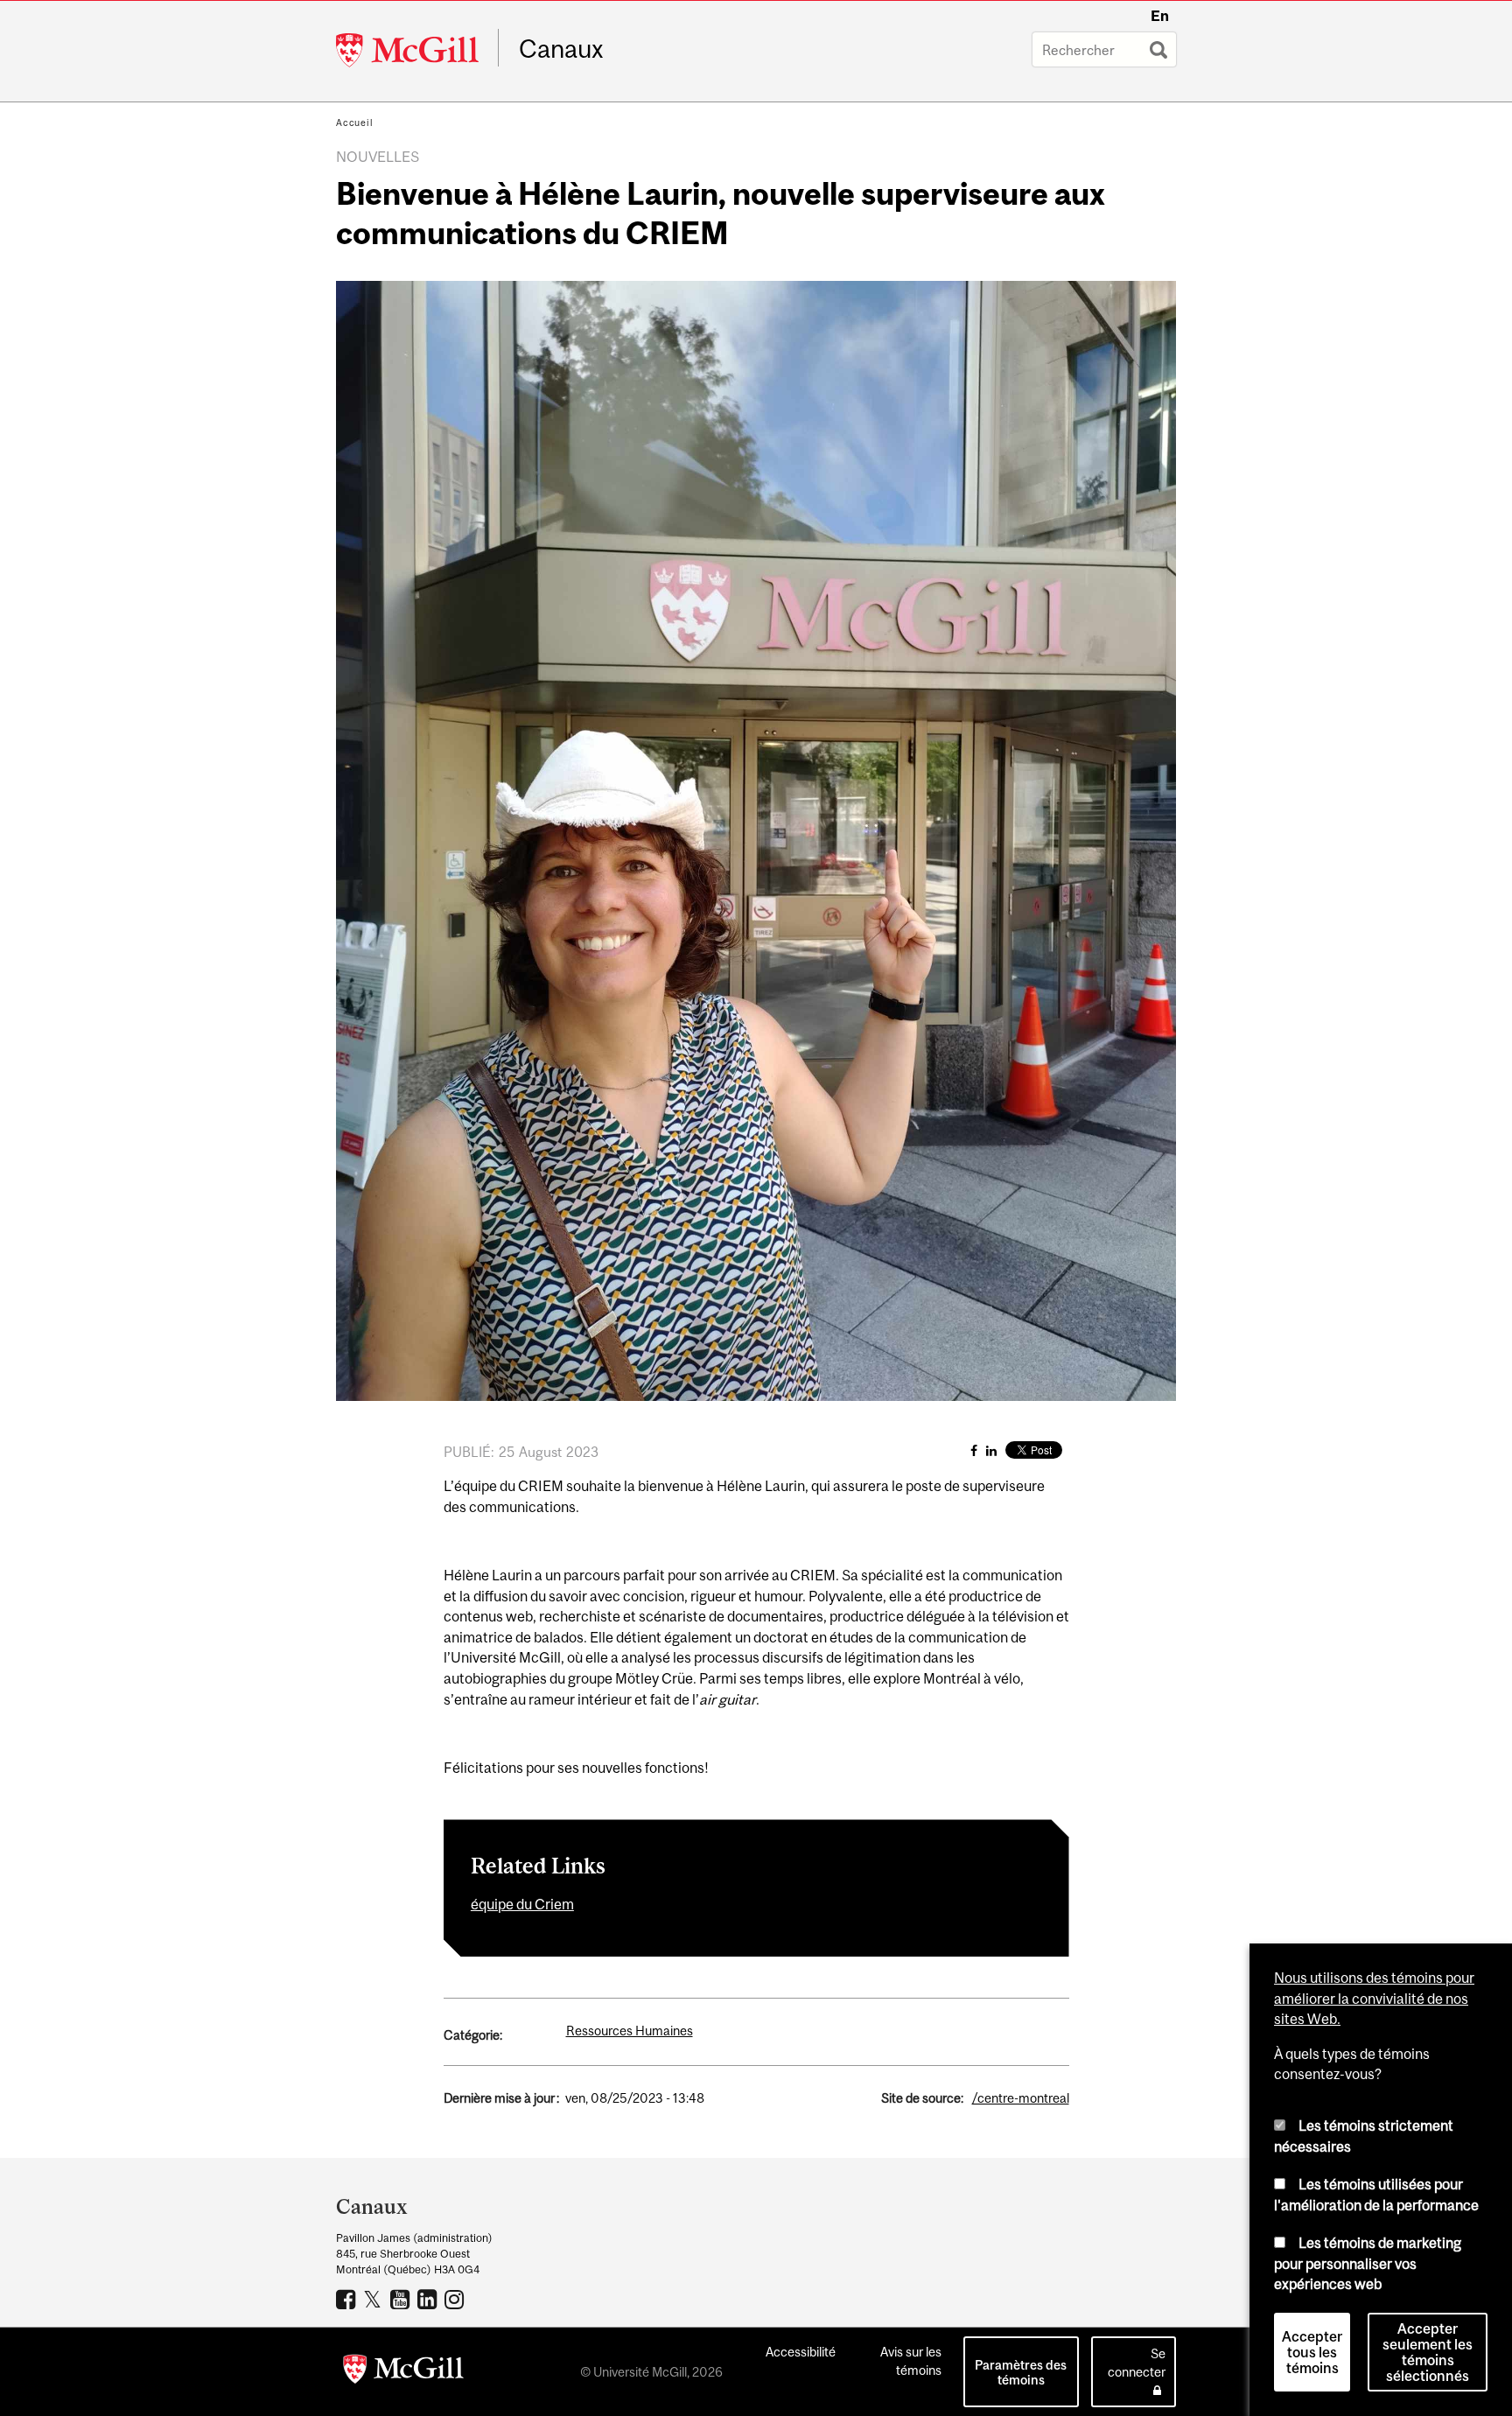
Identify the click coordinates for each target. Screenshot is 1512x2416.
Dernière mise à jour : (501, 2098)
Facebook (348, 2299)
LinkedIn (429, 2299)
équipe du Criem (522, 1904)
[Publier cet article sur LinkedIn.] (991, 1450)
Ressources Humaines (630, 2031)
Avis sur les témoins (911, 2361)
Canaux (561, 49)
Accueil (355, 123)
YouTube (402, 2299)
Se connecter (1137, 2363)
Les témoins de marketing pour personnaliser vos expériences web (1368, 2263)
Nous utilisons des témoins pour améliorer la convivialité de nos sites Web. (1374, 1998)
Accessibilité (801, 2352)
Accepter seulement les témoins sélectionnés (1428, 2352)
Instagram (456, 2299)
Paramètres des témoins (1021, 2372)
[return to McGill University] (403, 2372)
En (1160, 16)
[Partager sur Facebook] (974, 1450)
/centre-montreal (1021, 2098)
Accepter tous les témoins (1312, 2352)
